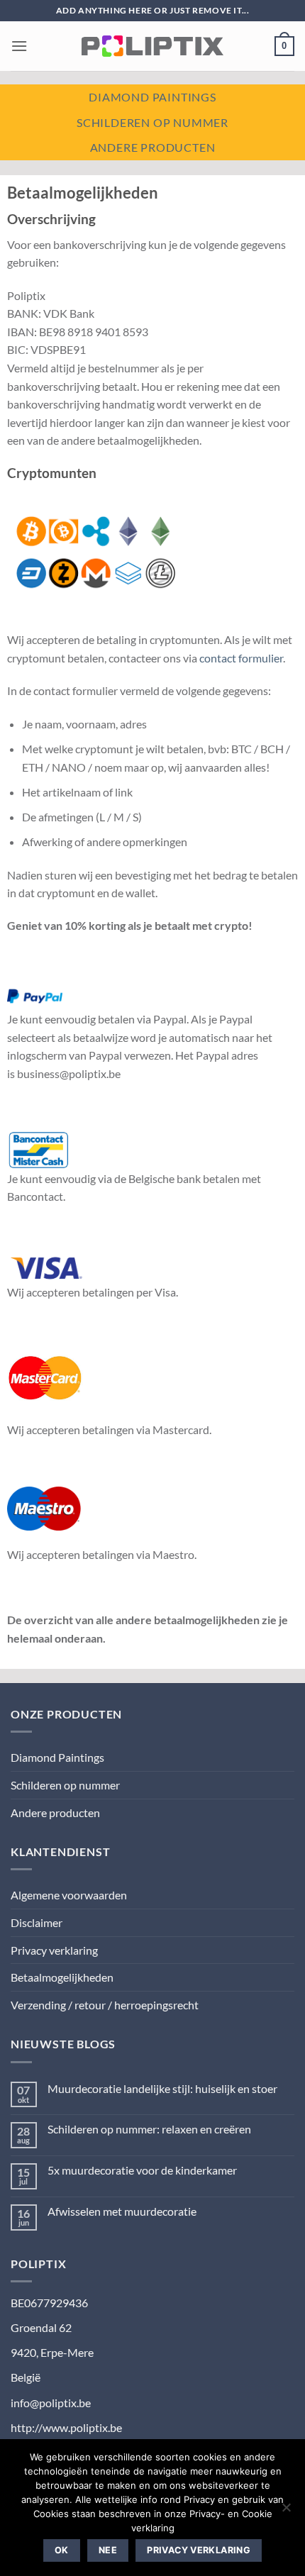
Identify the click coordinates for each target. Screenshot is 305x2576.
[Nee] (286, 2511)
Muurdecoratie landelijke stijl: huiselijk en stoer (162, 2088)
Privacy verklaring (54, 1950)
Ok (62, 2550)
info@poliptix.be (51, 2403)
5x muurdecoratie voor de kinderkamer (142, 2170)
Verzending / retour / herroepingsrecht (105, 2005)
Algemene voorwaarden (69, 1895)
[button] (19, 46)
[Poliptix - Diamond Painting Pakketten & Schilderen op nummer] (152, 46)
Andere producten (153, 147)
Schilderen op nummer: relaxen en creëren (149, 2129)
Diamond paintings (152, 97)
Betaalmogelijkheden (62, 1977)
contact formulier (241, 658)
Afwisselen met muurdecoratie (122, 2211)
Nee (108, 2550)
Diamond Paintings (57, 1757)
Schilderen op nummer (152, 122)
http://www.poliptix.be (66, 2427)
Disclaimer (37, 1922)
